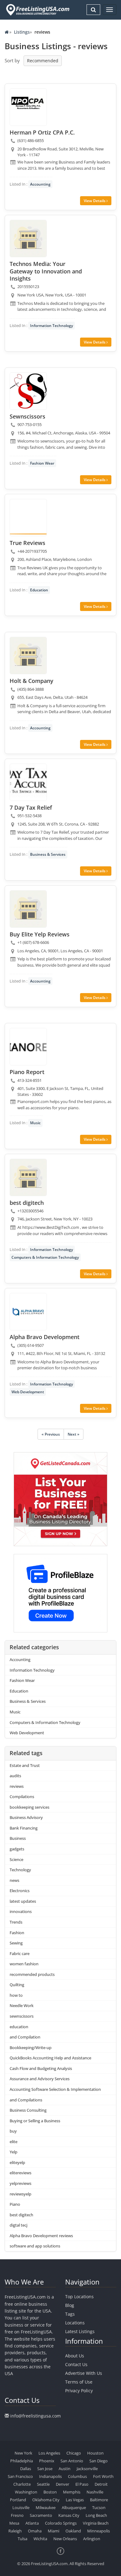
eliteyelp (17, 2162)
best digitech (21, 2215)
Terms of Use (79, 2382)
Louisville (21, 2507)
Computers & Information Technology (45, 1257)
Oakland (73, 2531)
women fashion (24, 1964)
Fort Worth (103, 2476)
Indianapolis (50, 2476)
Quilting (17, 1985)
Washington (26, 2492)
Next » (74, 1434)
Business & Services (48, 854)
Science (16, 1859)
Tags (70, 2314)
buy (13, 2131)
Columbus (77, 2476)
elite (13, 2142)
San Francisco (20, 2476)
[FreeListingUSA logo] (37, 10)
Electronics (20, 1891)
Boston (50, 2492)
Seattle (43, 2484)
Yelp (13, 2152)
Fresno (17, 2515)
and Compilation (25, 2037)
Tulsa (22, 2539)
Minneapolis (99, 2531)
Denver (63, 2484)
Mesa (14, 2523)
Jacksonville (87, 2469)
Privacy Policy (79, 2391)
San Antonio (72, 2461)
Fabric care (20, 1953)
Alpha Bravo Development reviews (41, 2236)
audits (15, 1776)
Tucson (99, 2507)
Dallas (26, 2469)
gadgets (17, 1849)
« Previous (51, 1434)
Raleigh (15, 2531)
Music (35, 1123)
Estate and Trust (25, 1765)
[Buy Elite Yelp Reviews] (28, 909)
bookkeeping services (29, 1807)
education (19, 2027)
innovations (21, 1911)
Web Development (28, 1392)
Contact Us (76, 2364)
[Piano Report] (28, 1047)
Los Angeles (49, 2453)
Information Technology (52, 326)
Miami (54, 2531)
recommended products (32, 1974)
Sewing (16, 1943)
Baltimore (99, 2500)
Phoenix (47, 2461)
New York (23, 2453)
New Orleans (65, 2539)
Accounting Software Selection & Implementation (55, 2089)
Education (39, 590)
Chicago (74, 2453)
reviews (17, 1786)
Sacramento (41, 2515)
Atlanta (32, 2523)
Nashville (95, 2492)
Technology (20, 1870)
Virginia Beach (96, 2523)
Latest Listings (80, 2331)
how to (16, 1995)
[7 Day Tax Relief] (28, 782)
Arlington (92, 2539)
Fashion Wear (42, 463)
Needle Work (22, 2005)
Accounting (40, 184)
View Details (95, 201)
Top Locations (79, 2297)
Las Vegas (75, 2500)
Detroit (101, 2484)
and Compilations (26, 2100)
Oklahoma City (46, 2500)
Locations (75, 2323)
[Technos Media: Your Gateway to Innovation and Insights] (28, 239)
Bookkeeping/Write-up (31, 2048)
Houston (95, 2453)
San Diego (99, 2461)
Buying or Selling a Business (35, 2121)
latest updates (23, 1901)
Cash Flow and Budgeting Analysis (41, 2068)
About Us (75, 2356)
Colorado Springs (61, 2523)
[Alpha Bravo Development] (28, 1312)
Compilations (22, 1797)
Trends (16, 1922)
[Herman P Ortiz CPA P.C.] (28, 107)
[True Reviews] (28, 518)
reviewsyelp (20, 2194)
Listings (22, 32)
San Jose (45, 2469)
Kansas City (69, 2515)
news (14, 1880)
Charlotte (22, 2484)
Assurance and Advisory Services (40, 2079)
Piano (15, 2204)
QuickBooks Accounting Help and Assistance (50, 2058)
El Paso (82, 2484)
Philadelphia (22, 2461)
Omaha (35, 2531)
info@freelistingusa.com (36, 2416)
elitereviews (20, 2173)
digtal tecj (18, 2225)
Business (18, 1838)
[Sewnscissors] (28, 391)
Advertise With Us (84, 2373)
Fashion (17, 1933)
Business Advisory (26, 1817)
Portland (18, 2500)
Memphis (72, 2492)
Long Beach (96, 2515)
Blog (70, 2305)
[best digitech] (28, 1177)
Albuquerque (74, 2507)
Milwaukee (46, 2507)
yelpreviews (20, 2183)
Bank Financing (24, 1828)
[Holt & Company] (28, 656)
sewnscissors (22, 2016)
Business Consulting (28, 2110)
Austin (65, 2469)
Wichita (40, 2539)
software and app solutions (35, 2246)
